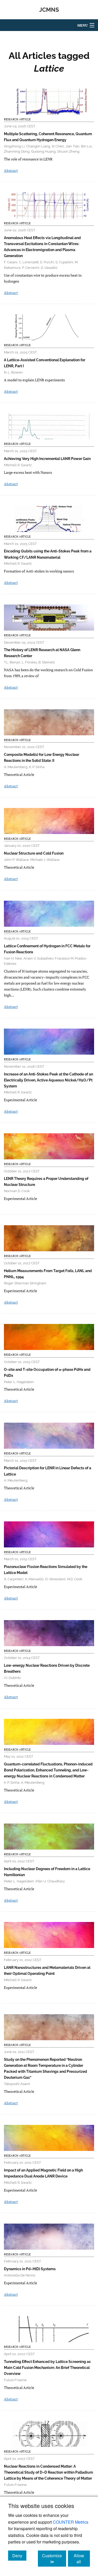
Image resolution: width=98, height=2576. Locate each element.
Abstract (11, 170)
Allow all (82, 2559)
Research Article (17, 119)
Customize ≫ (54, 2559)
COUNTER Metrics (71, 2522)
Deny (19, 2555)
